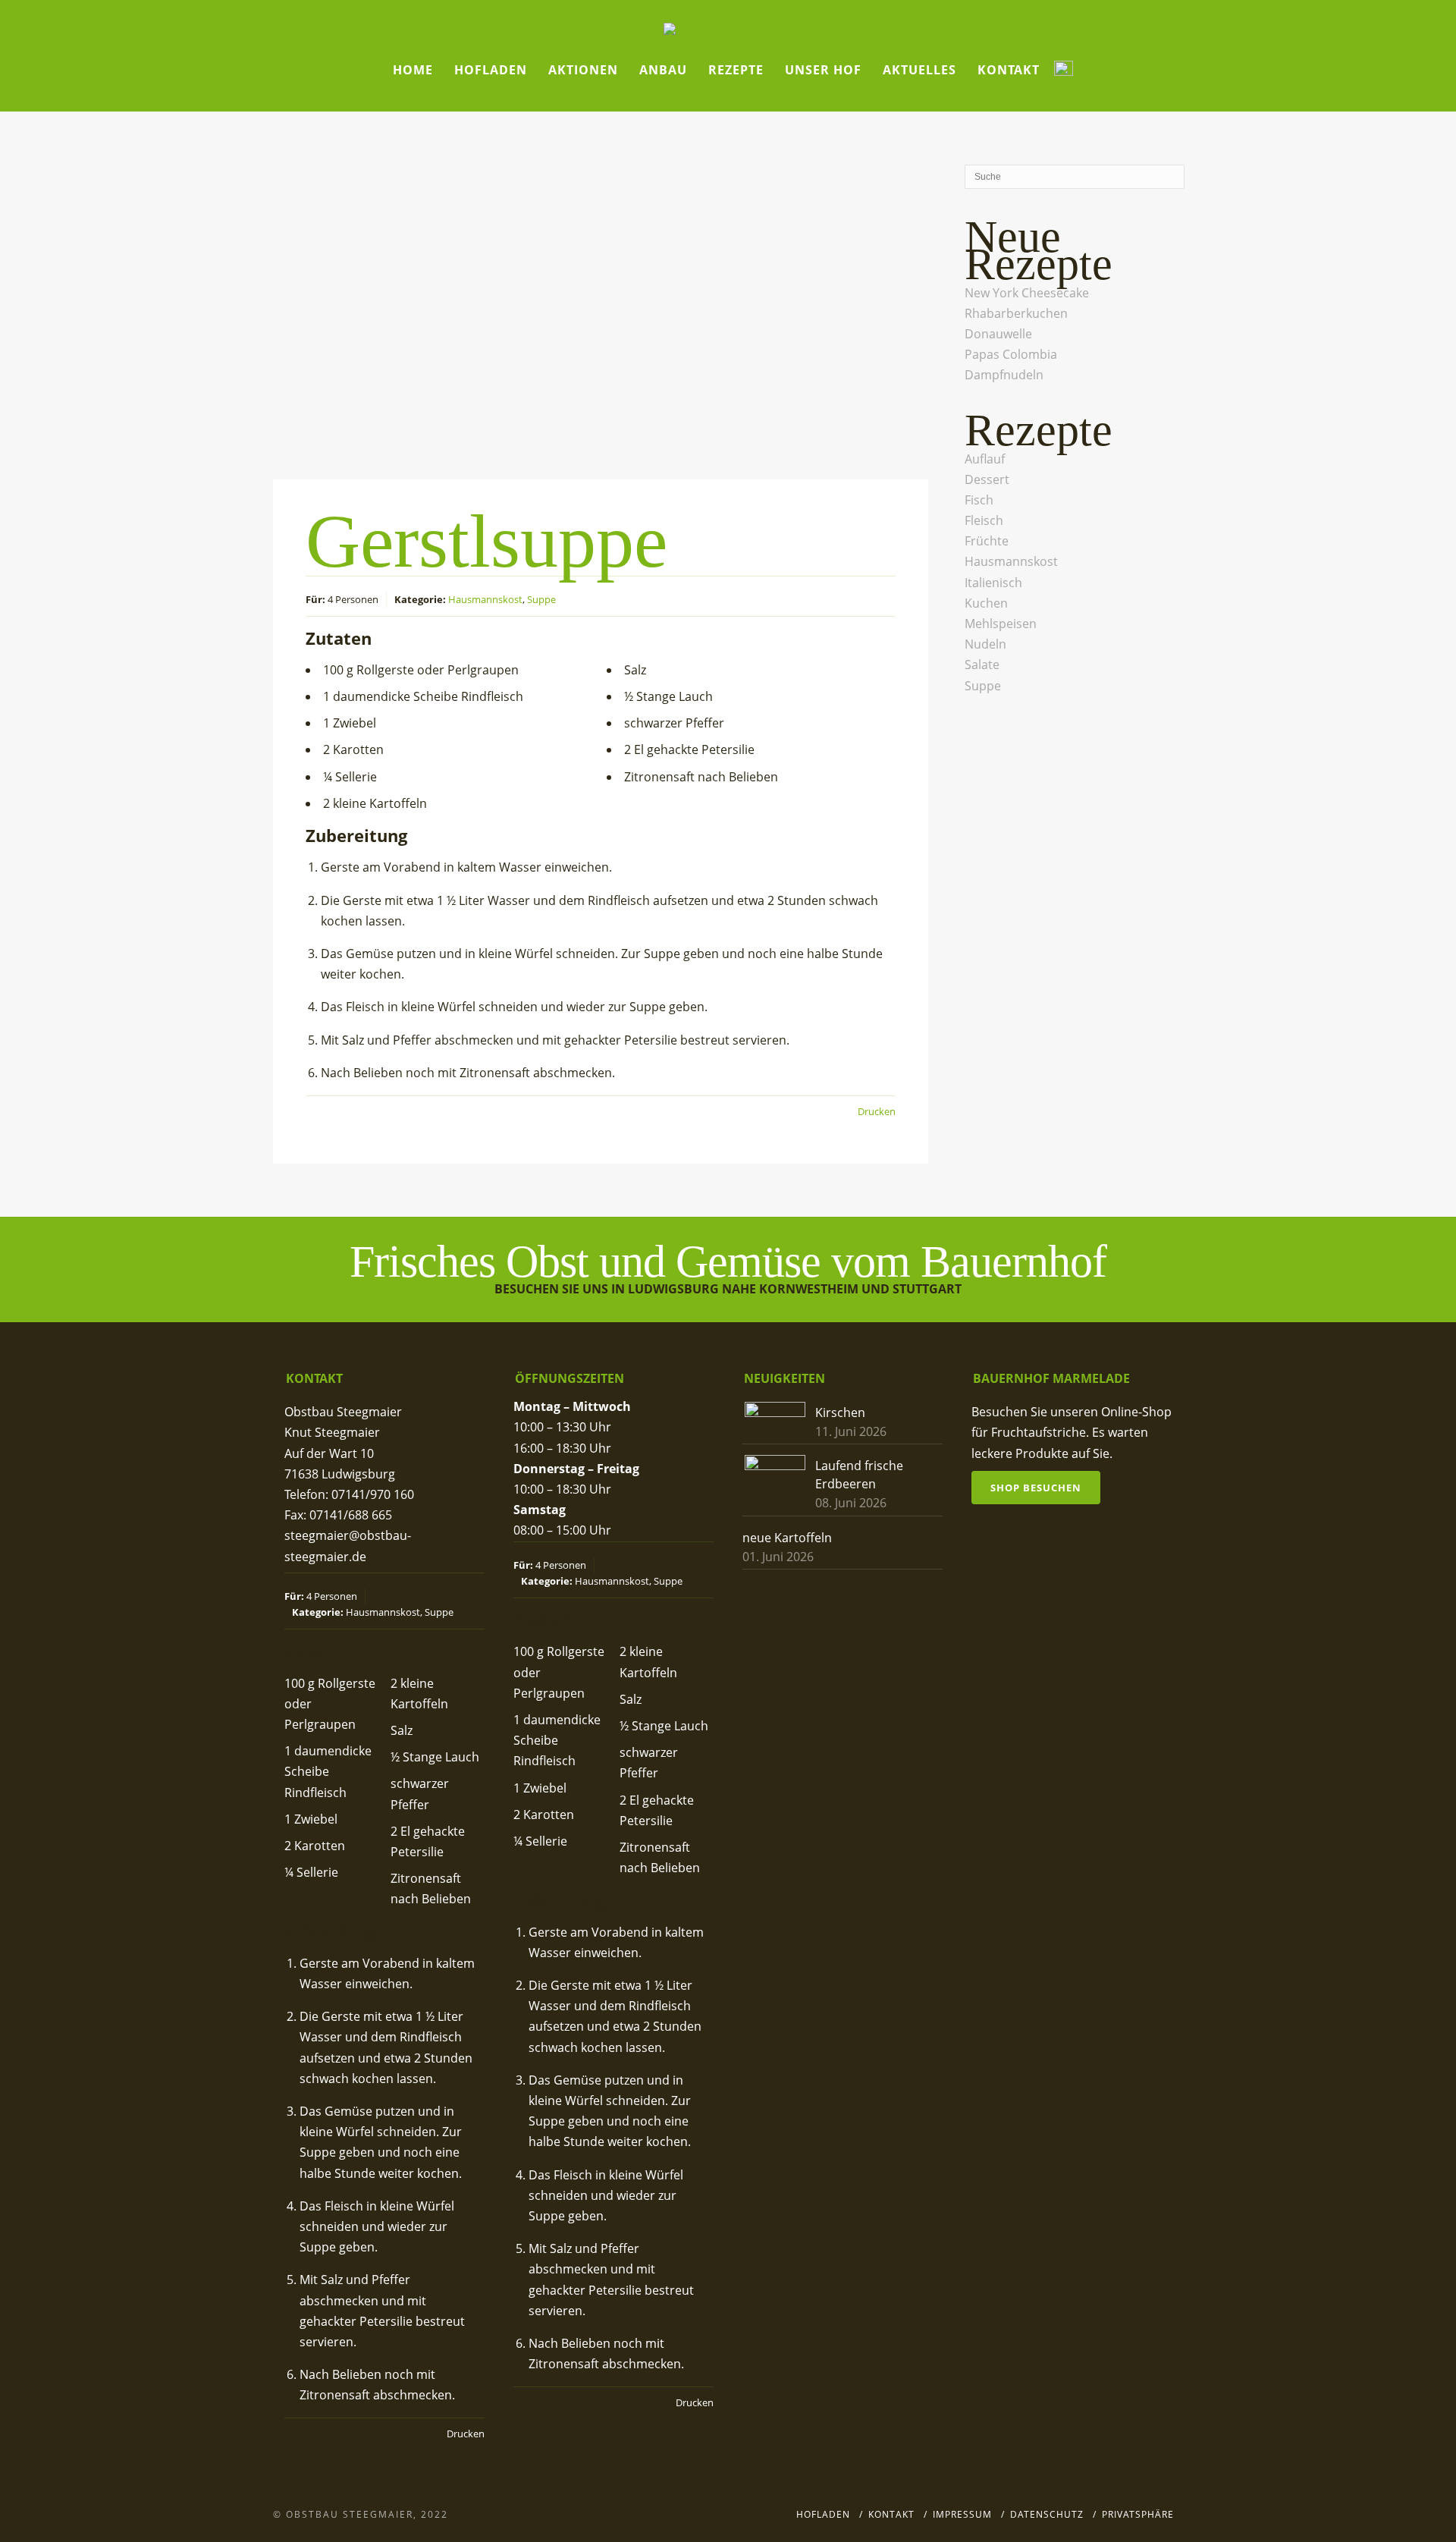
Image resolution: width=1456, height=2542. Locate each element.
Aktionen (583, 70)
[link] (1027, 293)
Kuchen (986, 603)
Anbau (663, 70)
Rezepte (736, 70)
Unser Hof (823, 70)
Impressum (962, 2514)
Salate (982, 665)
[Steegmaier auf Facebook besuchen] (1064, 70)
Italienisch (993, 583)
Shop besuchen (1036, 1488)
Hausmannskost (485, 599)
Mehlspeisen (1001, 624)
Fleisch (984, 520)
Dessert (987, 479)
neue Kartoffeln (787, 1538)
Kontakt (1009, 70)
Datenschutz (1047, 2514)
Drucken (877, 1111)
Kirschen (840, 1412)
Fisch (979, 500)
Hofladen (491, 70)
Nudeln (985, 644)
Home (413, 70)
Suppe (541, 599)
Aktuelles (919, 70)
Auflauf (985, 459)
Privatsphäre (1138, 2514)
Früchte (987, 541)
